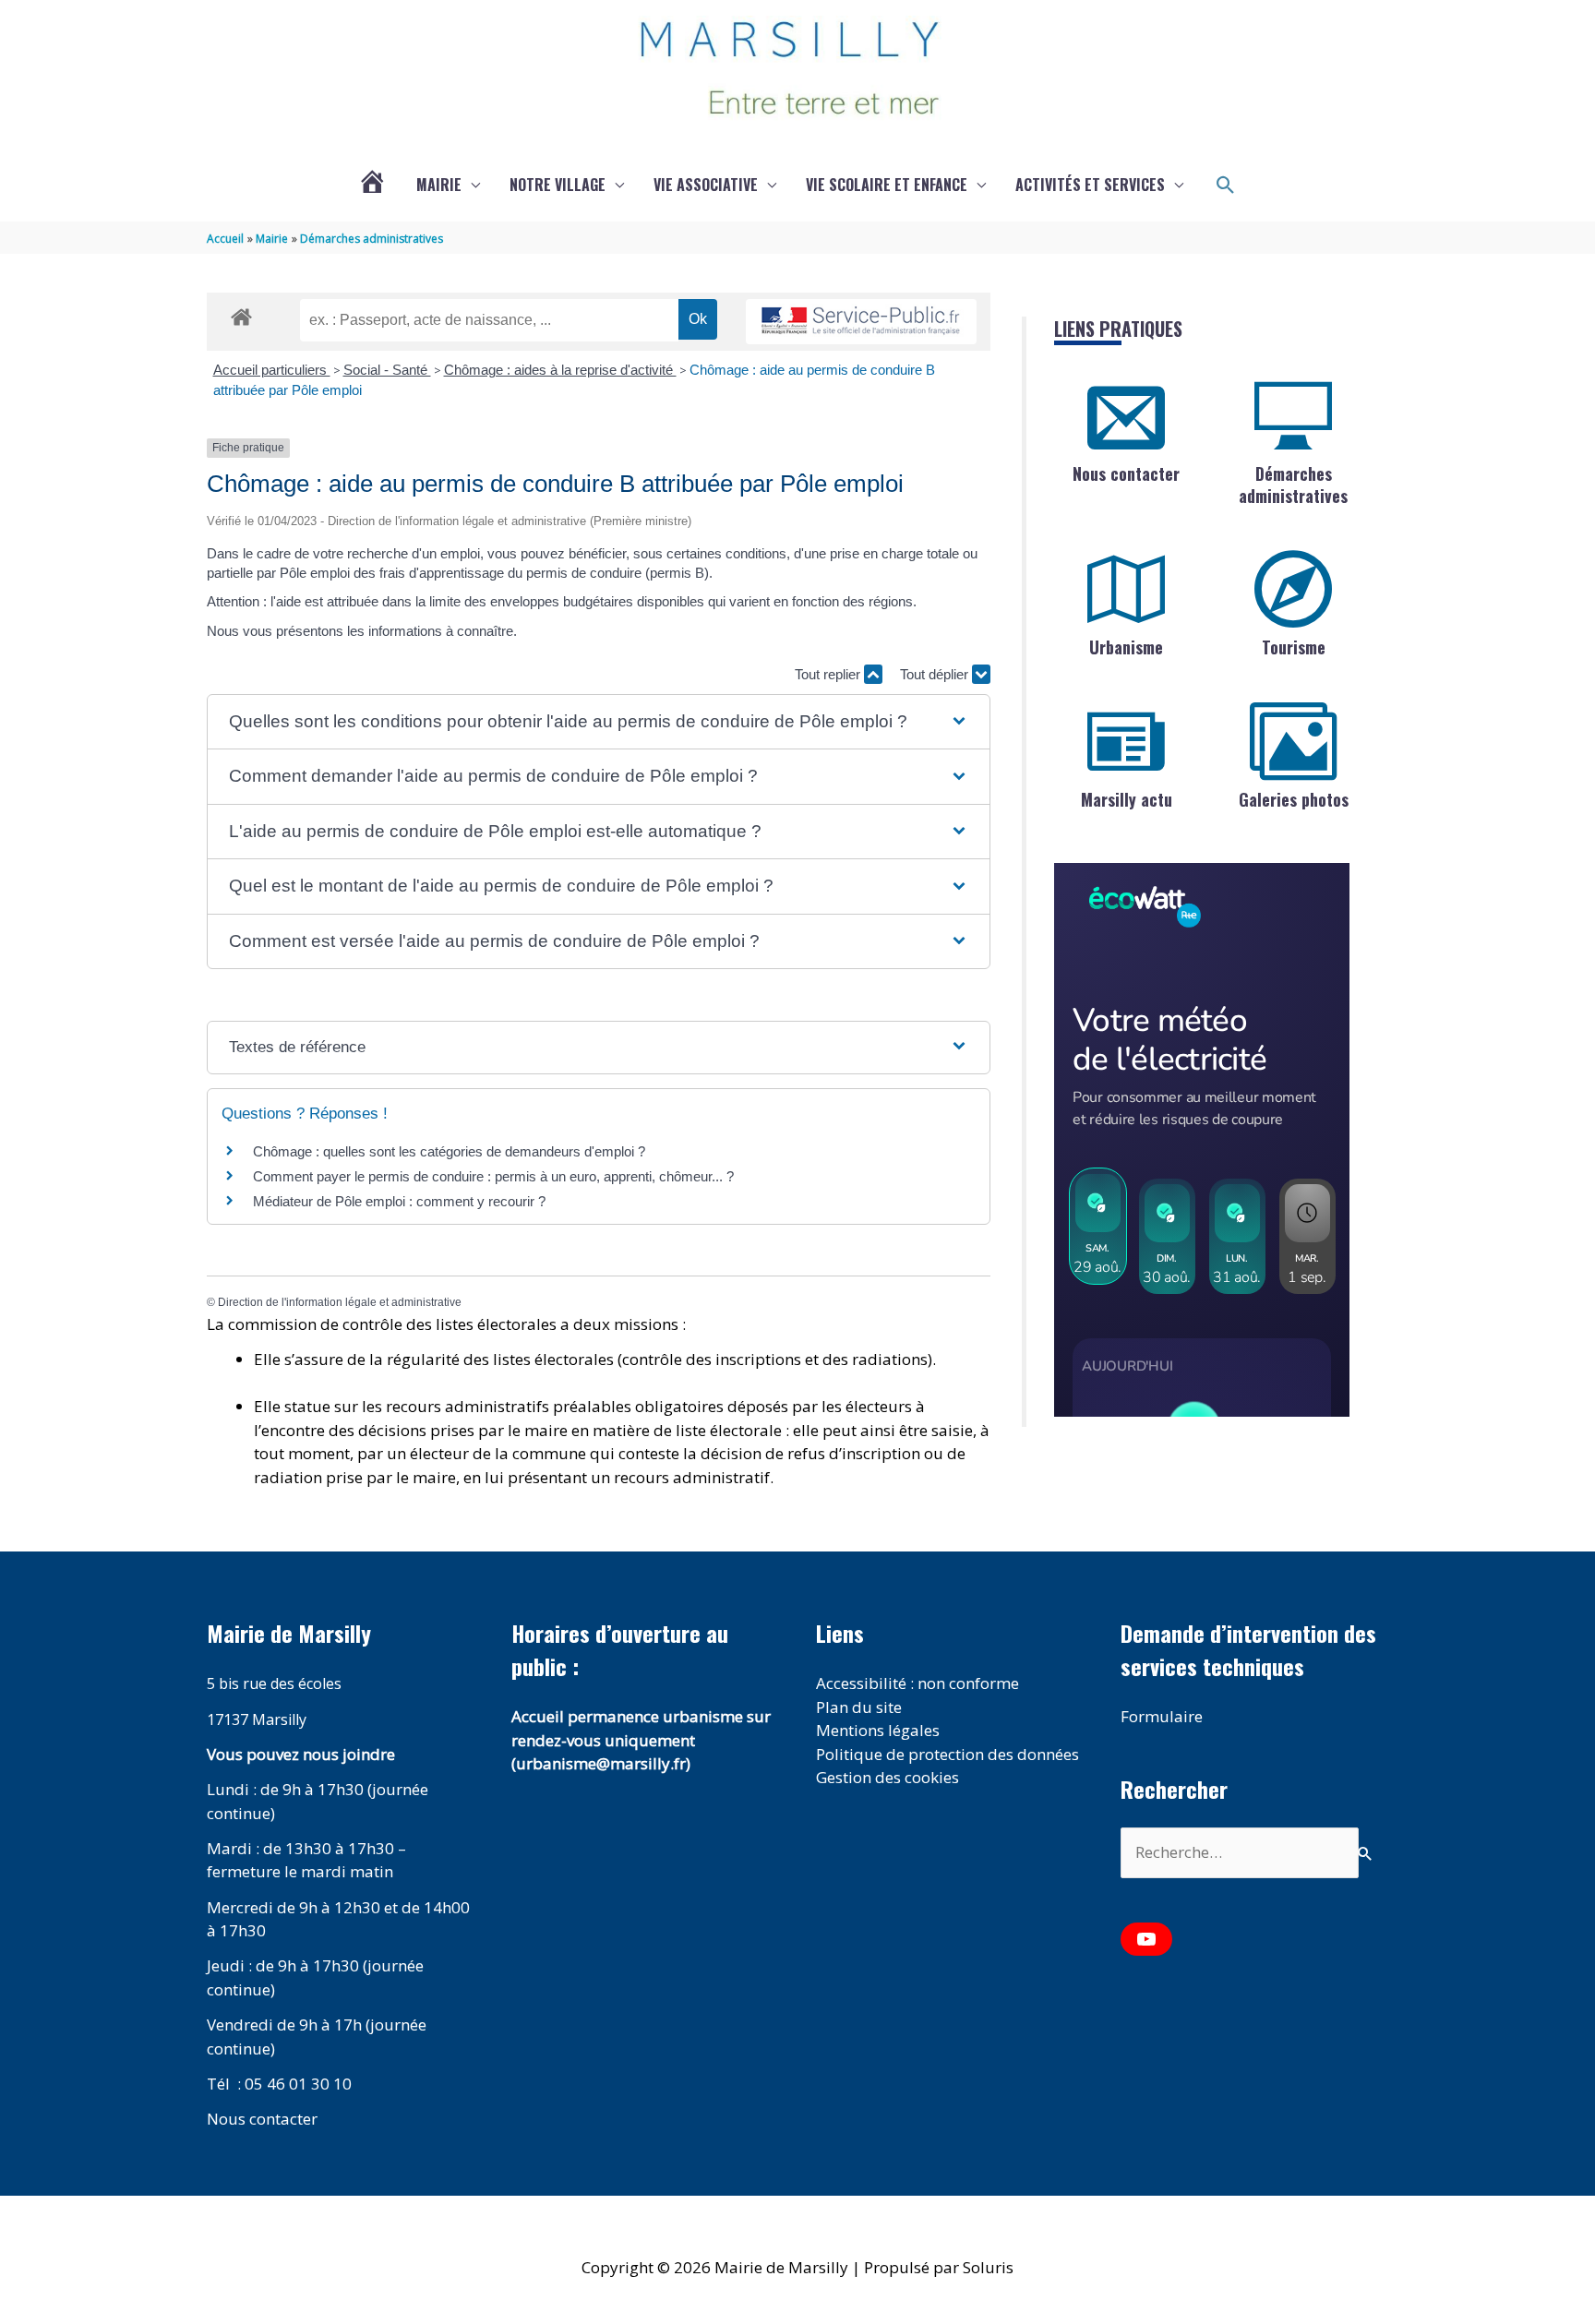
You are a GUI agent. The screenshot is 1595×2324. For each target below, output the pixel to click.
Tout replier (829, 674)
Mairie (439, 185)
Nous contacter (1126, 473)
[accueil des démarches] (241, 314)
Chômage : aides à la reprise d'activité (560, 370)
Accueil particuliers (272, 370)
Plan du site (859, 1707)
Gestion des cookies (887, 1777)
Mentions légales (878, 1730)
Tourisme (1294, 647)
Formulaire (1162, 1716)
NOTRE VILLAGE (558, 185)
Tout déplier (936, 674)
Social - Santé (387, 370)
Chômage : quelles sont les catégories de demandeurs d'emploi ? (449, 1151)
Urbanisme (1126, 647)
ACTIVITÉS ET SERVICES (1090, 185)
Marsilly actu (1127, 799)
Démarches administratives (1293, 484)
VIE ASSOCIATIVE (706, 185)
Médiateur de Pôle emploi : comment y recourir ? (399, 1201)
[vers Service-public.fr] (861, 322)
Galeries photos (1294, 799)
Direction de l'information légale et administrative (340, 1302)
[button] (1226, 186)
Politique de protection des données (947, 1754)
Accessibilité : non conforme (917, 1683)
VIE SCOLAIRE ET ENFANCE (887, 185)
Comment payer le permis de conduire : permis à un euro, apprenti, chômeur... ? (493, 1176)
